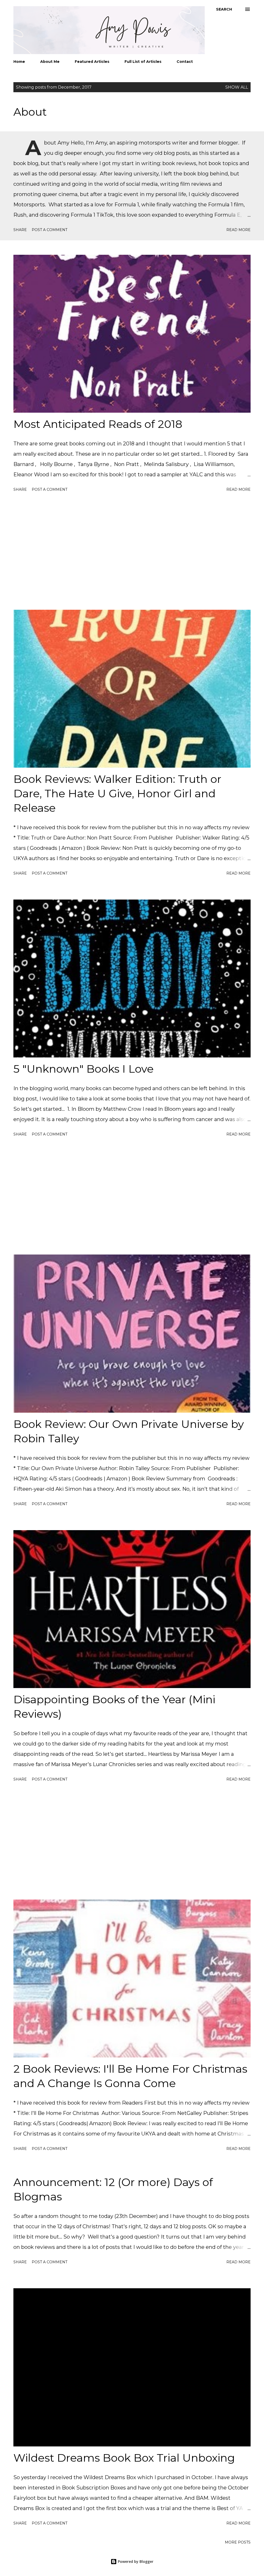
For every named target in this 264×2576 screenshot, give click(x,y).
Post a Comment (49, 230)
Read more (238, 230)
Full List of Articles (143, 62)
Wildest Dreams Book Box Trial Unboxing (124, 2458)
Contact (185, 62)
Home (19, 62)
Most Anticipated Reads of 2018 (98, 424)
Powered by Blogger (135, 2561)
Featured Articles (92, 62)
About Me (50, 62)
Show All (237, 87)
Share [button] (20, 230)
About (30, 112)
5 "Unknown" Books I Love (84, 1069)
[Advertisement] (132, 552)
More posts (238, 2542)
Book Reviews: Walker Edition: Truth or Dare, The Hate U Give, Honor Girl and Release (117, 793)
